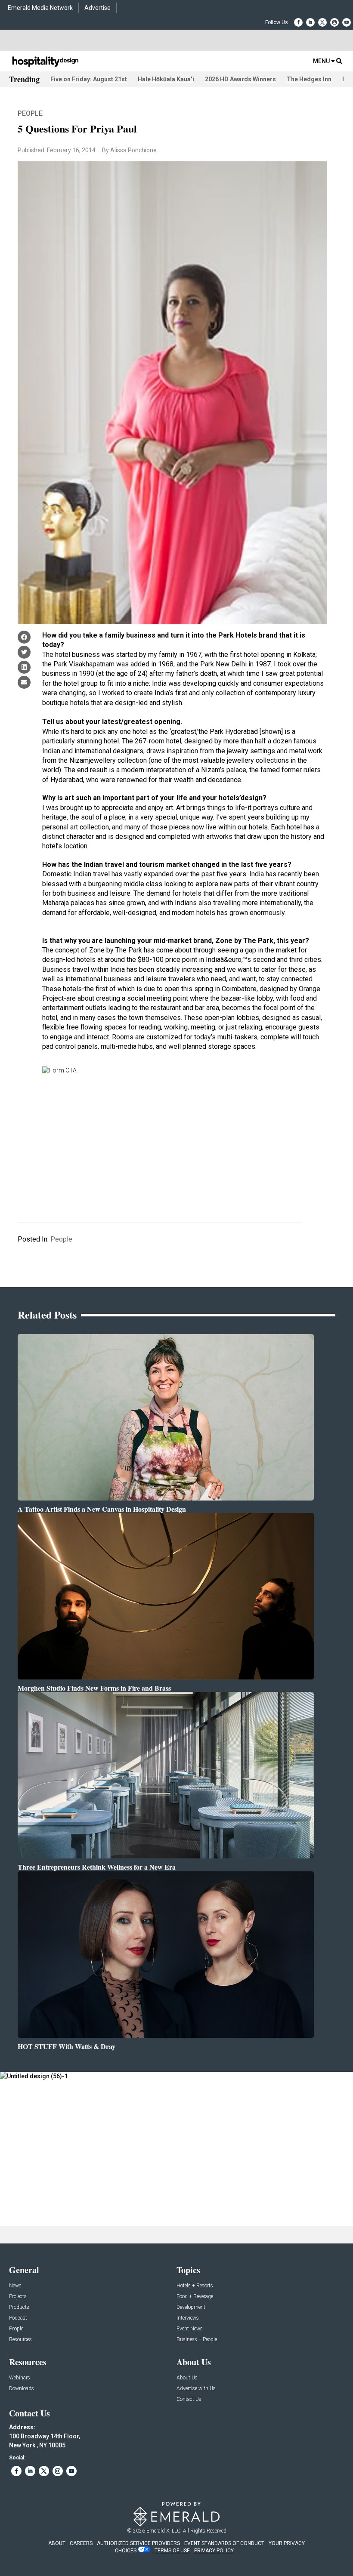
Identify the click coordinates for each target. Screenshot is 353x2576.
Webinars (20, 2378)
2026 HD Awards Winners (240, 79)
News (15, 2286)
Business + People (197, 2340)
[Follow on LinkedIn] (310, 22)
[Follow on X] (322, 22)
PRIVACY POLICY (214, 2551)
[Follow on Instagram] (334, 22)
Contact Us (189, 2399)
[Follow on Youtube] (347, 22)
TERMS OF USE (172, 2551)
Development (191, 2307)
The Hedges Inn (309, 79)
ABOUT (57, 2543)
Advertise (98, 8)
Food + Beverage (195, 2297)
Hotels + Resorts (195, 2286)
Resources (20, 2340)
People (30, 113)
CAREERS (81, 2543)
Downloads (22, 2389)
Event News (190, 2329)
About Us (187, 2378)
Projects (18, 2297)
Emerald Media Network (40, 8)
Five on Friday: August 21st (89, 79)
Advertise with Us (196, 2389)
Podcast (18, 2318)
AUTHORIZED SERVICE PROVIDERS (138, 2543)
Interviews (188, 2318)
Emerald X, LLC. (164, 2531)
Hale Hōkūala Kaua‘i (166, 79)
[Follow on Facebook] (298, 22)
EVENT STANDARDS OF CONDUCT (224, 2543)
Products (19, 2307)
